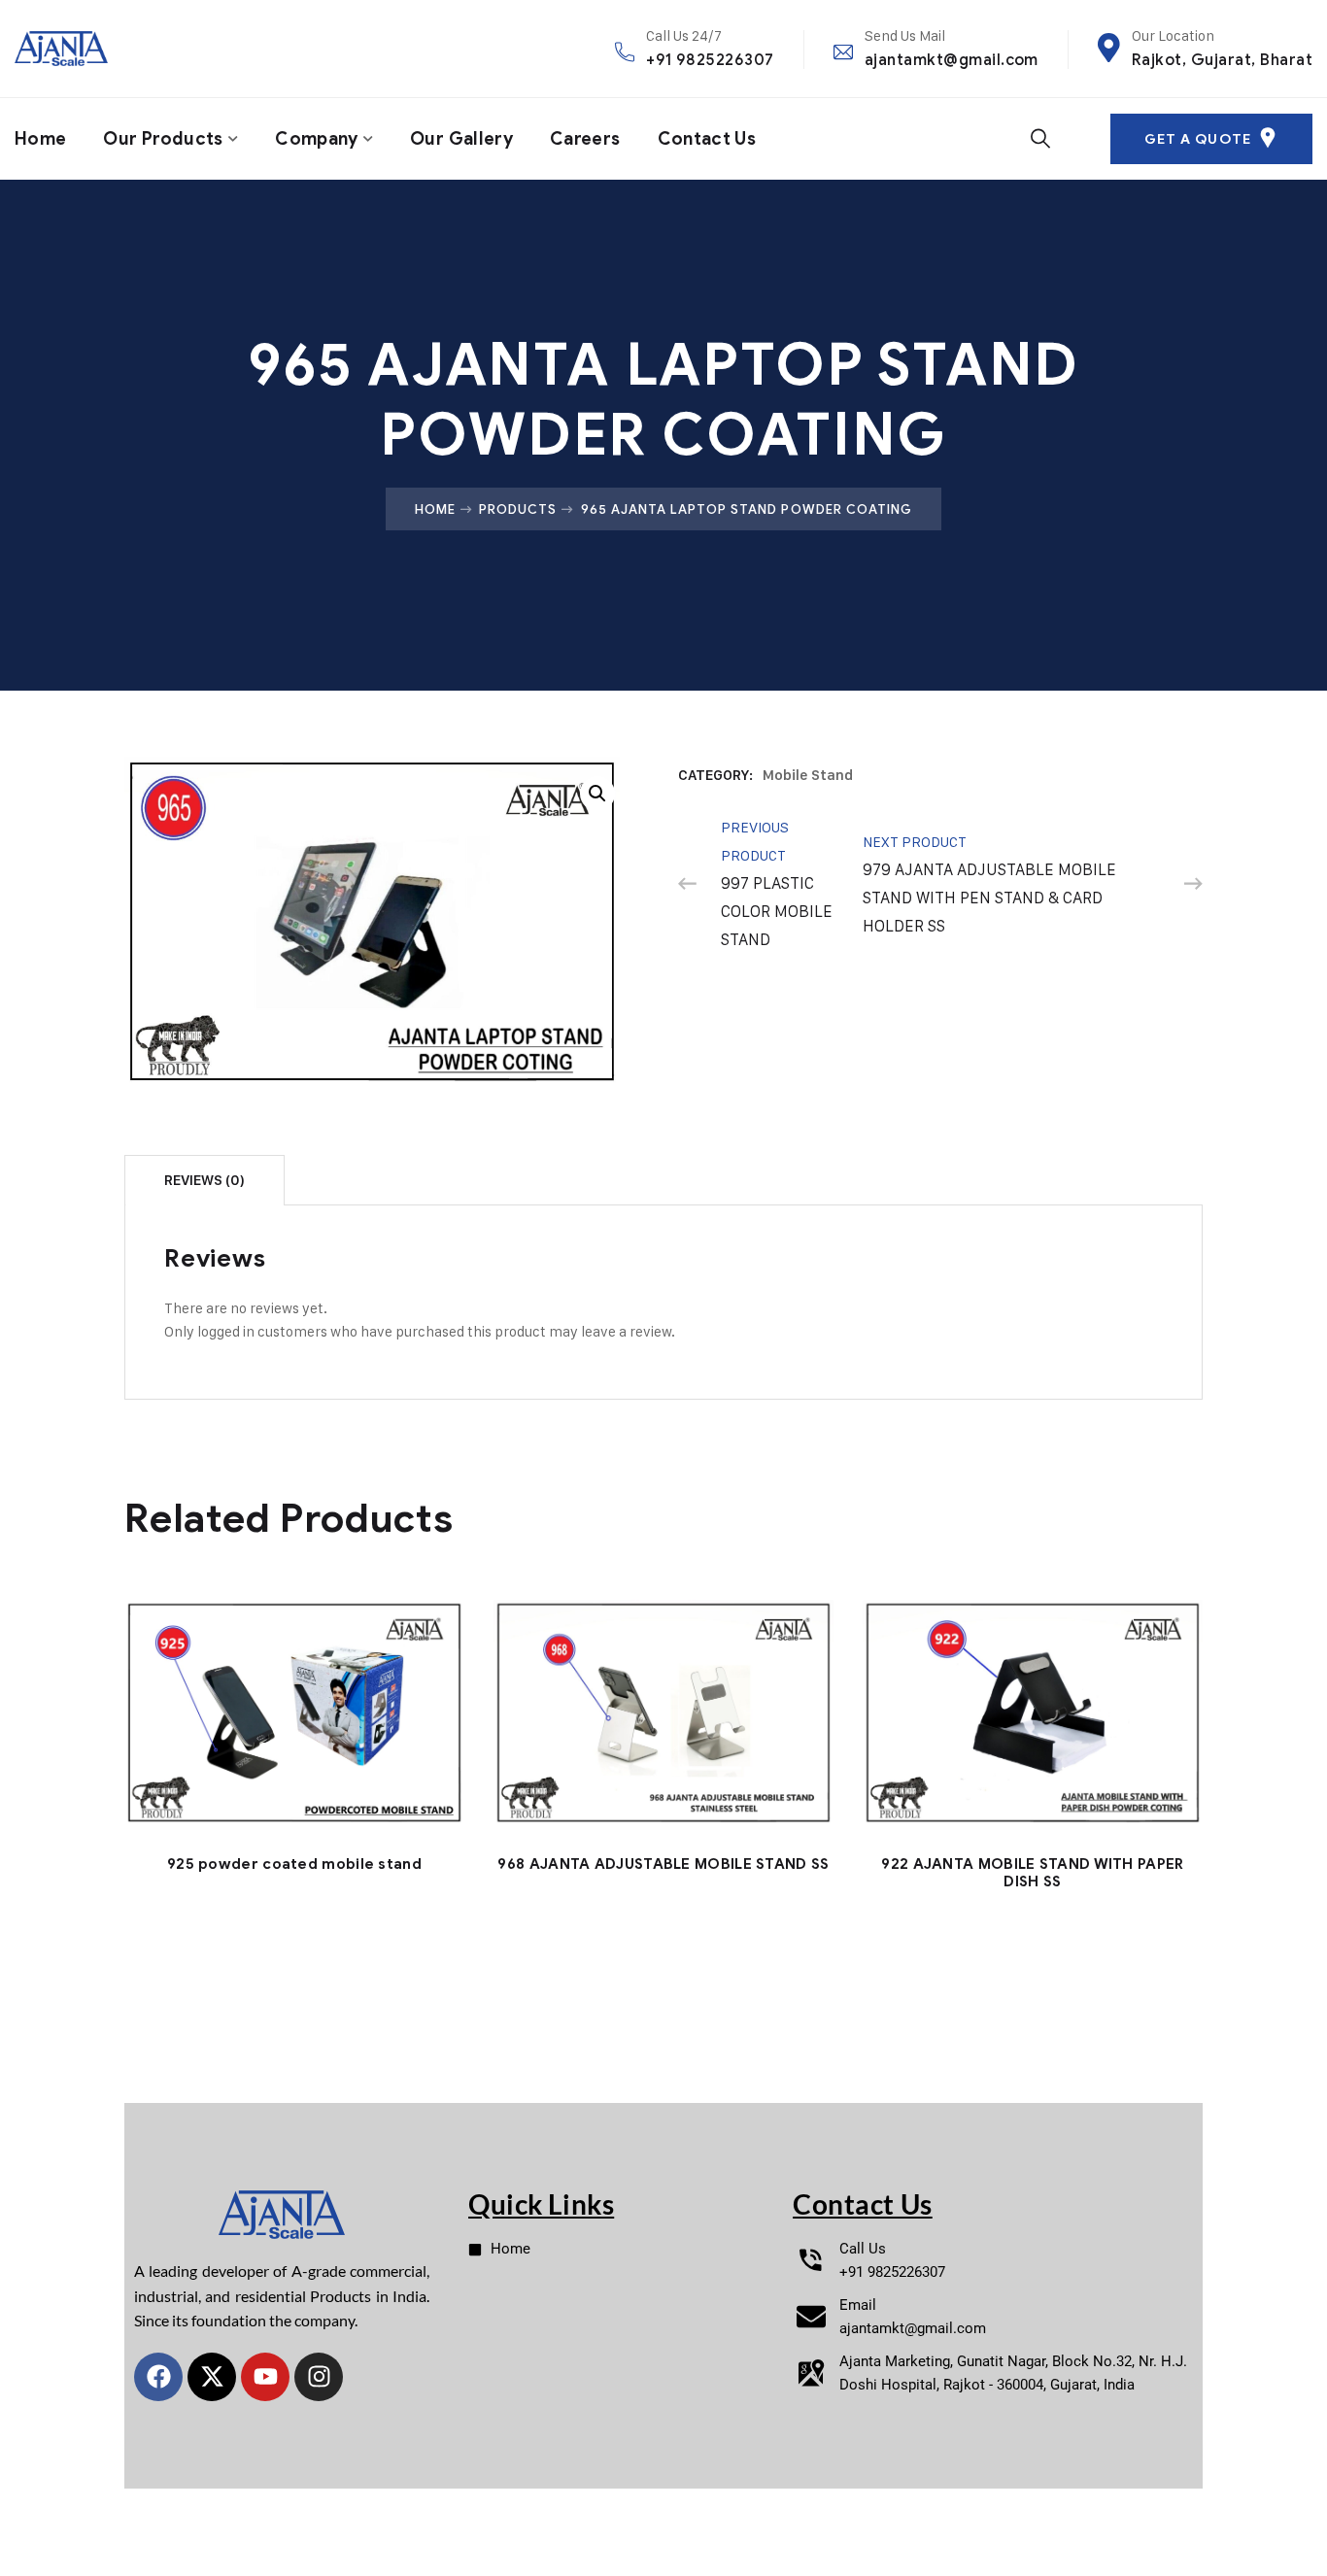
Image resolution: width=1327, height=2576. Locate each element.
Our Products (163, 139)
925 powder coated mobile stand (294, 1864)
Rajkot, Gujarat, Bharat (1222, 60)
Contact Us (707, 139)
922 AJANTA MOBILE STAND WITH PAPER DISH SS (1032, 1873)
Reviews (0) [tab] (204, 1180)
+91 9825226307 (710, 60)
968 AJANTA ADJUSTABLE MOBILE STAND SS (663, 1864)
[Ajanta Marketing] (61, 48)
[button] (597, 794)
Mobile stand (808, 775)
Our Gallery (461, 139)
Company (317, 139)
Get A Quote (1198, 139)
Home (40, 139)
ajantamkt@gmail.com (952, 60)
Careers (585, 139)
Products (518, 509)
